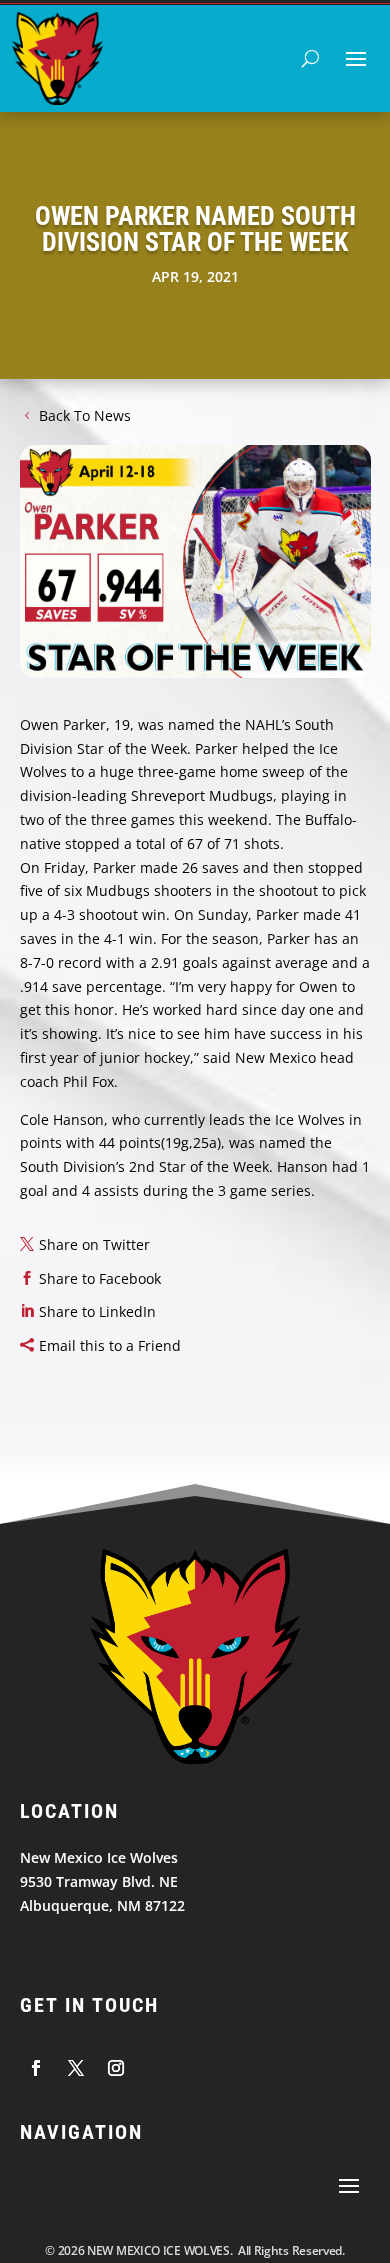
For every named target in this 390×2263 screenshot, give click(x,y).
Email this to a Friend (110, 1345)
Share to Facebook (100, 1278)
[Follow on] (36, 2068)
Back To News (85, 415)
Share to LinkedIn (97, 1311)
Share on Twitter (94, 1244)
